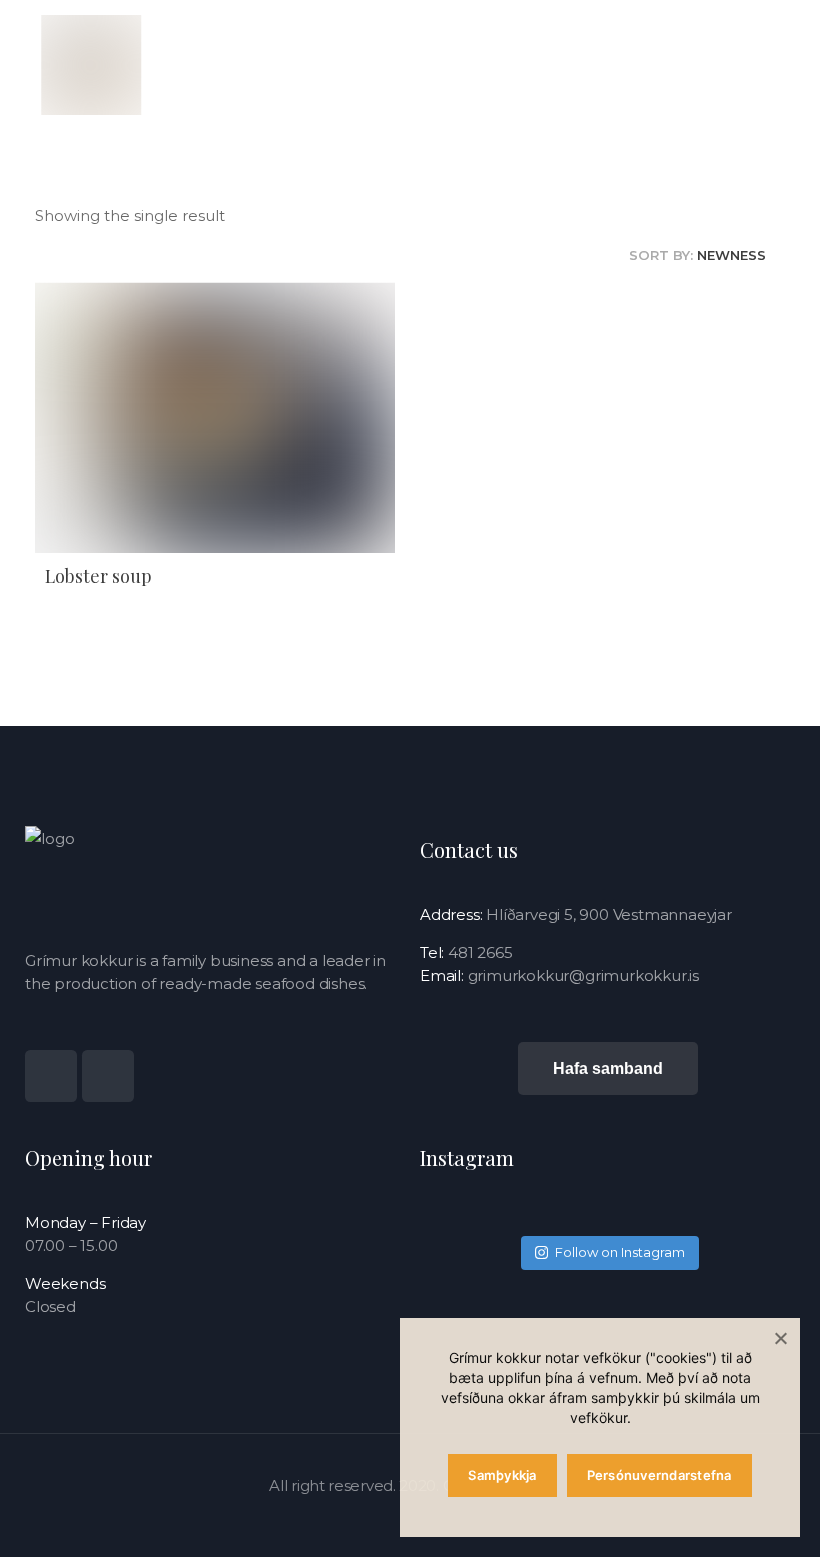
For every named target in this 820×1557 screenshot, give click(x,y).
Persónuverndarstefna (659, 1475)
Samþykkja (502, 1475)
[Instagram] (51, 1076)
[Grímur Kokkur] (91, 65)
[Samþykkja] (780, 1338)
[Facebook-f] (108, 1076)
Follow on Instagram (620, 1252)
